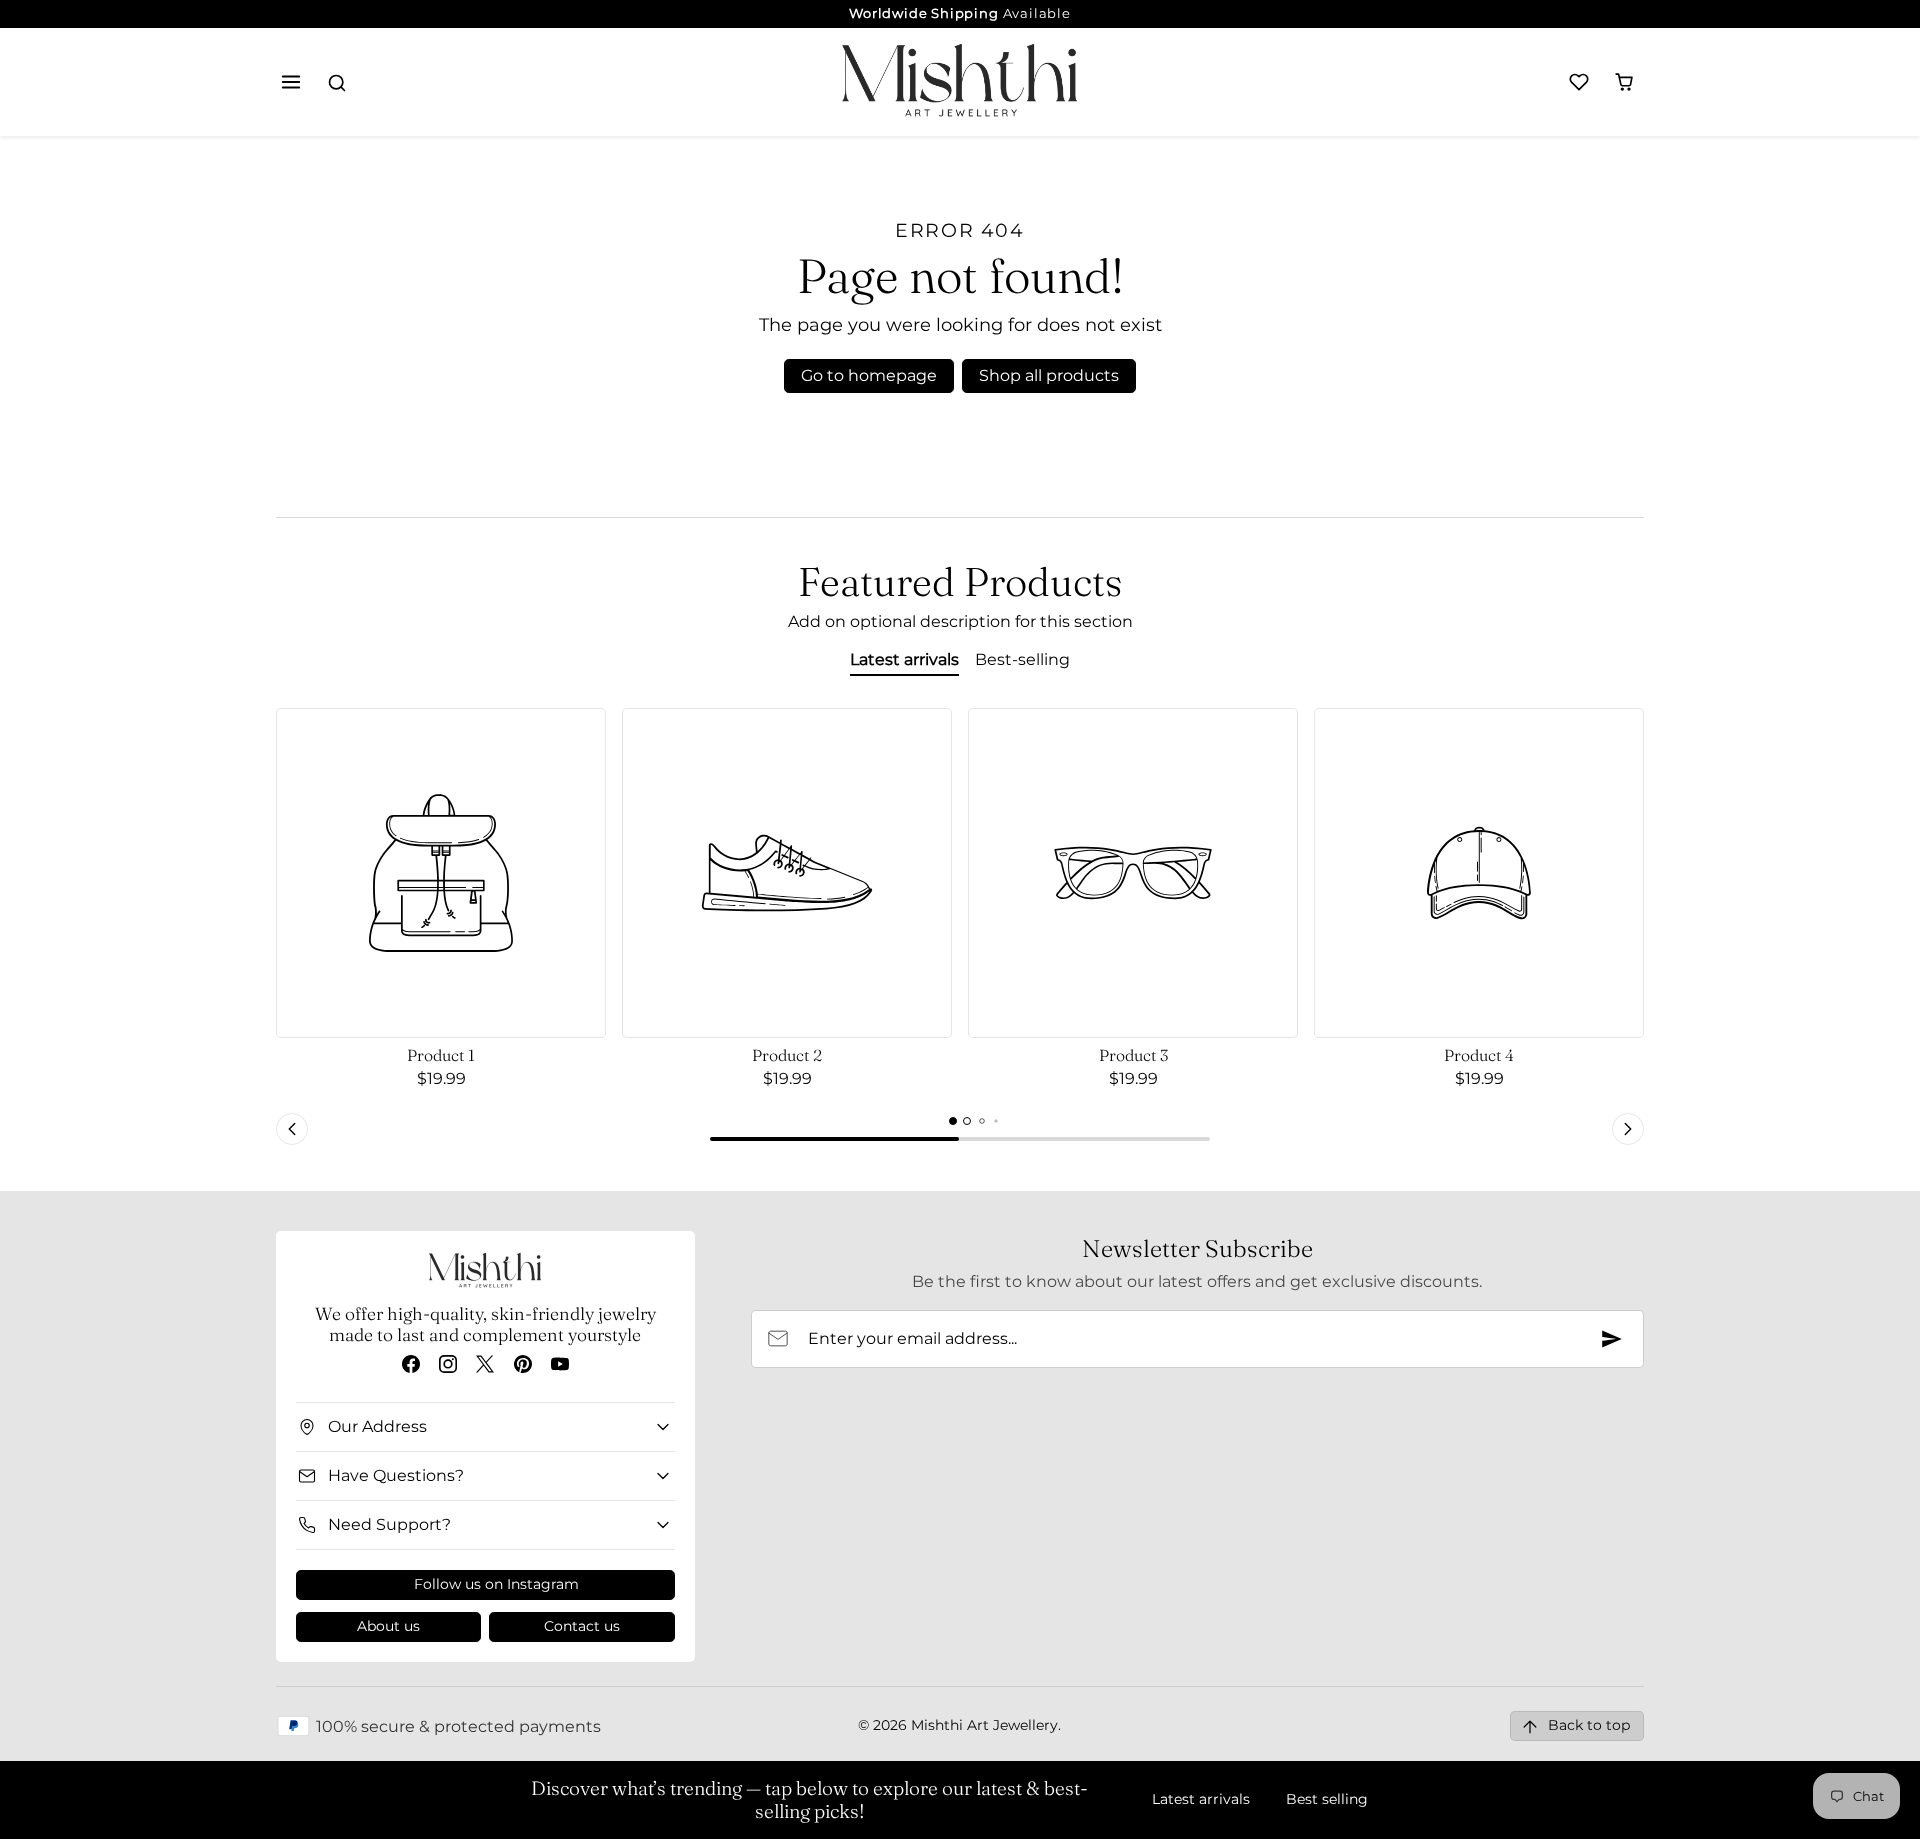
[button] (291, 82)
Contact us (582, 1626)
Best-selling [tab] (1022, 659)
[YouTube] (559, 1363)
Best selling (1327, 1799)
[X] (485, 1363)
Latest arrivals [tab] (904, 659)
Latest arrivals (1201, 1799)
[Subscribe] (1612, 1339)
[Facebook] (410, 1363)
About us (388, 1626)
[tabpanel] (960, 929)
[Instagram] (448, 1363)
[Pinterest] (522, 1363)
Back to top (1589, 1725)
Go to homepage (869, 375)
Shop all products (1049, 375)
